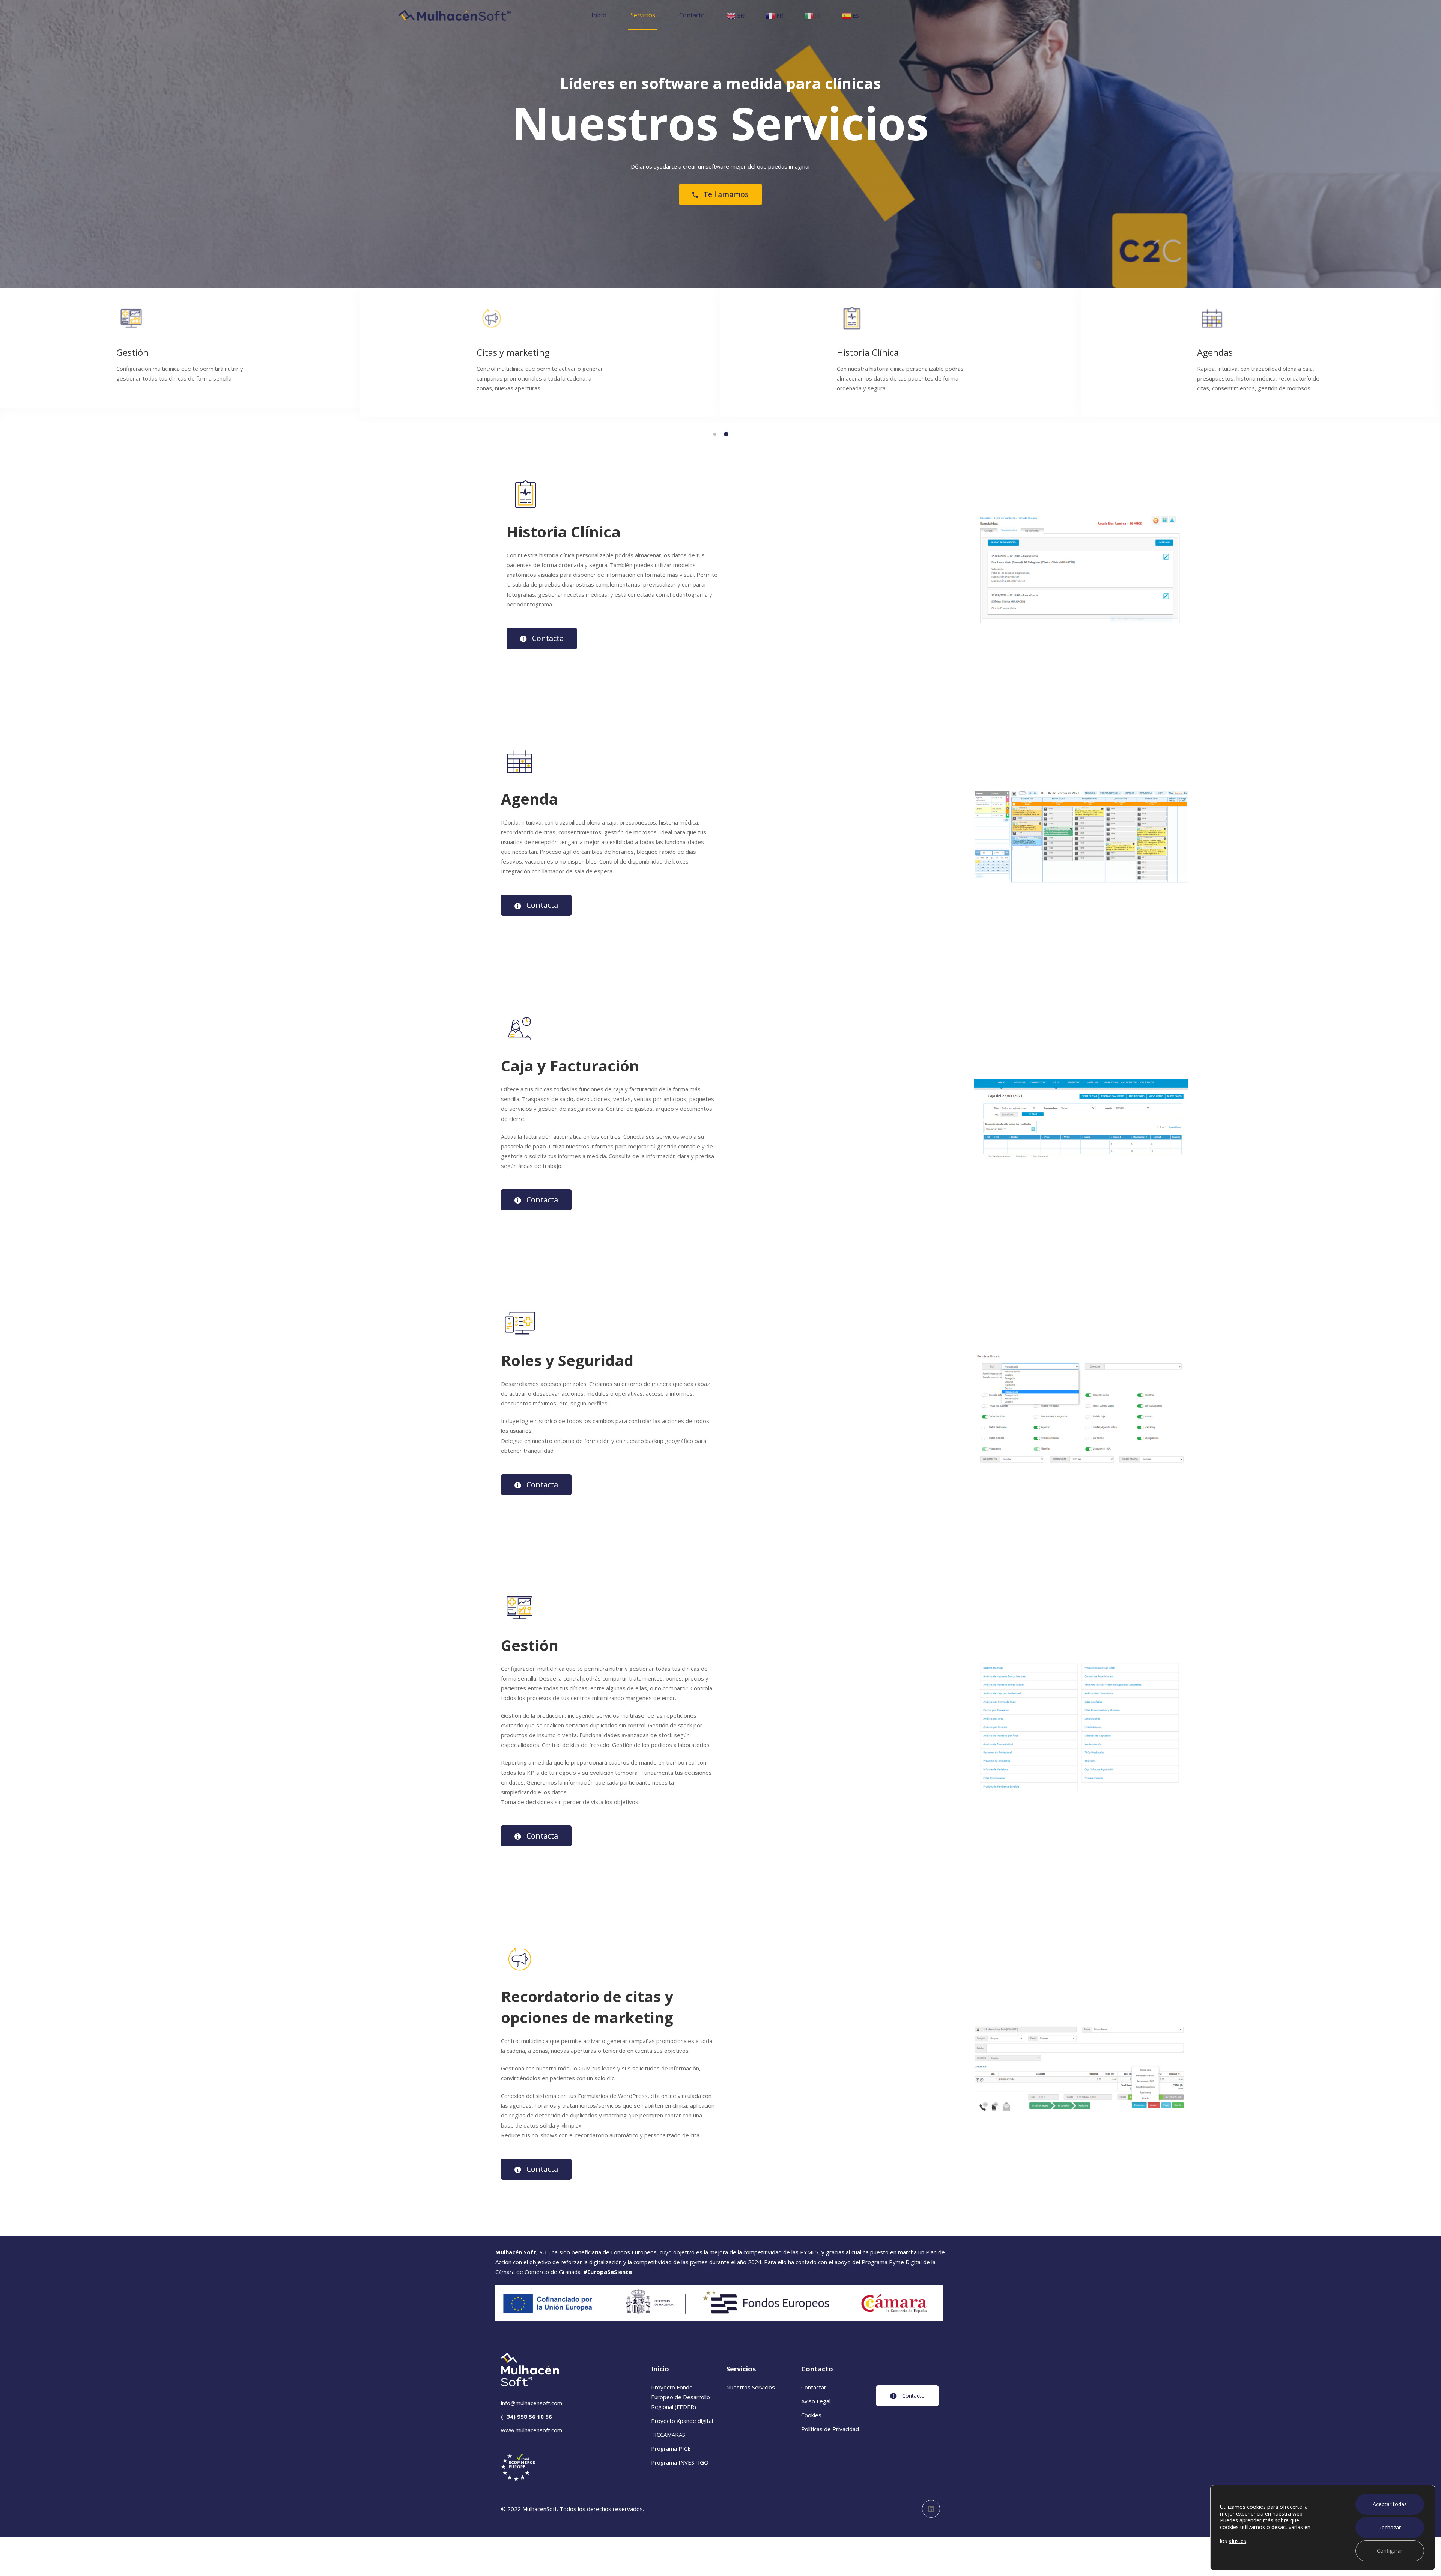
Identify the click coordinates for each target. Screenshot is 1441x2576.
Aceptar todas (1390, 2504)
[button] (715, 434)
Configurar (1390, 2551)
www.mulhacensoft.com (532, 2430)
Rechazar (1390, 2527)
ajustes (1237, 2541)
